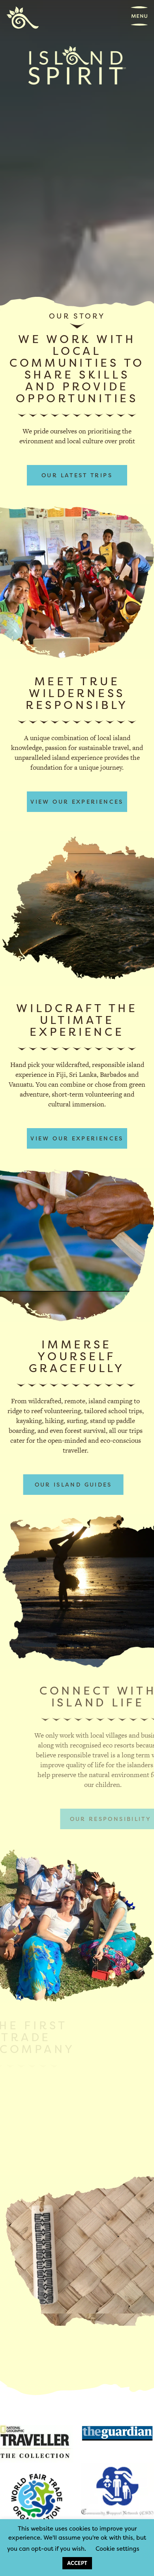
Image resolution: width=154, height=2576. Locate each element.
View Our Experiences (77, 801)
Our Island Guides (73, 1484)
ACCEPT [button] (77, 2563)
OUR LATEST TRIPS (77, 475)
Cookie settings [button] (117, 2549)
